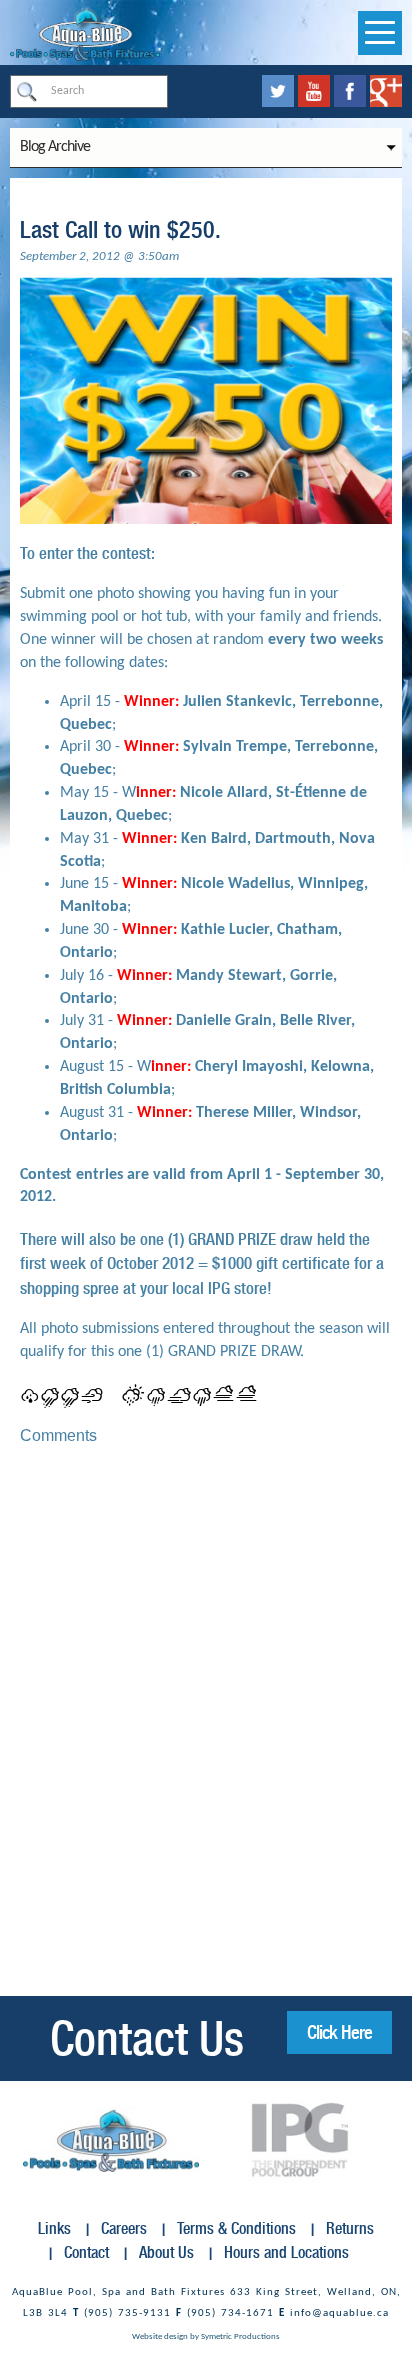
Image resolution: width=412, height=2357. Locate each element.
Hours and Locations (286, 2252)
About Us (166, 2252)
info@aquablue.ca (339, 2313)
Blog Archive (55, 147)
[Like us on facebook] (352, 91)
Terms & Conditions (236, 2228)
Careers (124, 2228)
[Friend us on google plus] (386, 91)
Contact (86, 2252)
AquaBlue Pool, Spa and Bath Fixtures (118, 2292)
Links (54, 2228)
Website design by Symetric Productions (206, 2336)
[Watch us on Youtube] (316, 91)
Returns (350, 2228)
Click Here (339, 2032)
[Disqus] (206, 1713)
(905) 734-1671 (230, 2313)
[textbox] (89, 91)
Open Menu (380, 33)
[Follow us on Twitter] (280, 91)
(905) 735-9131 (127, 2313)
